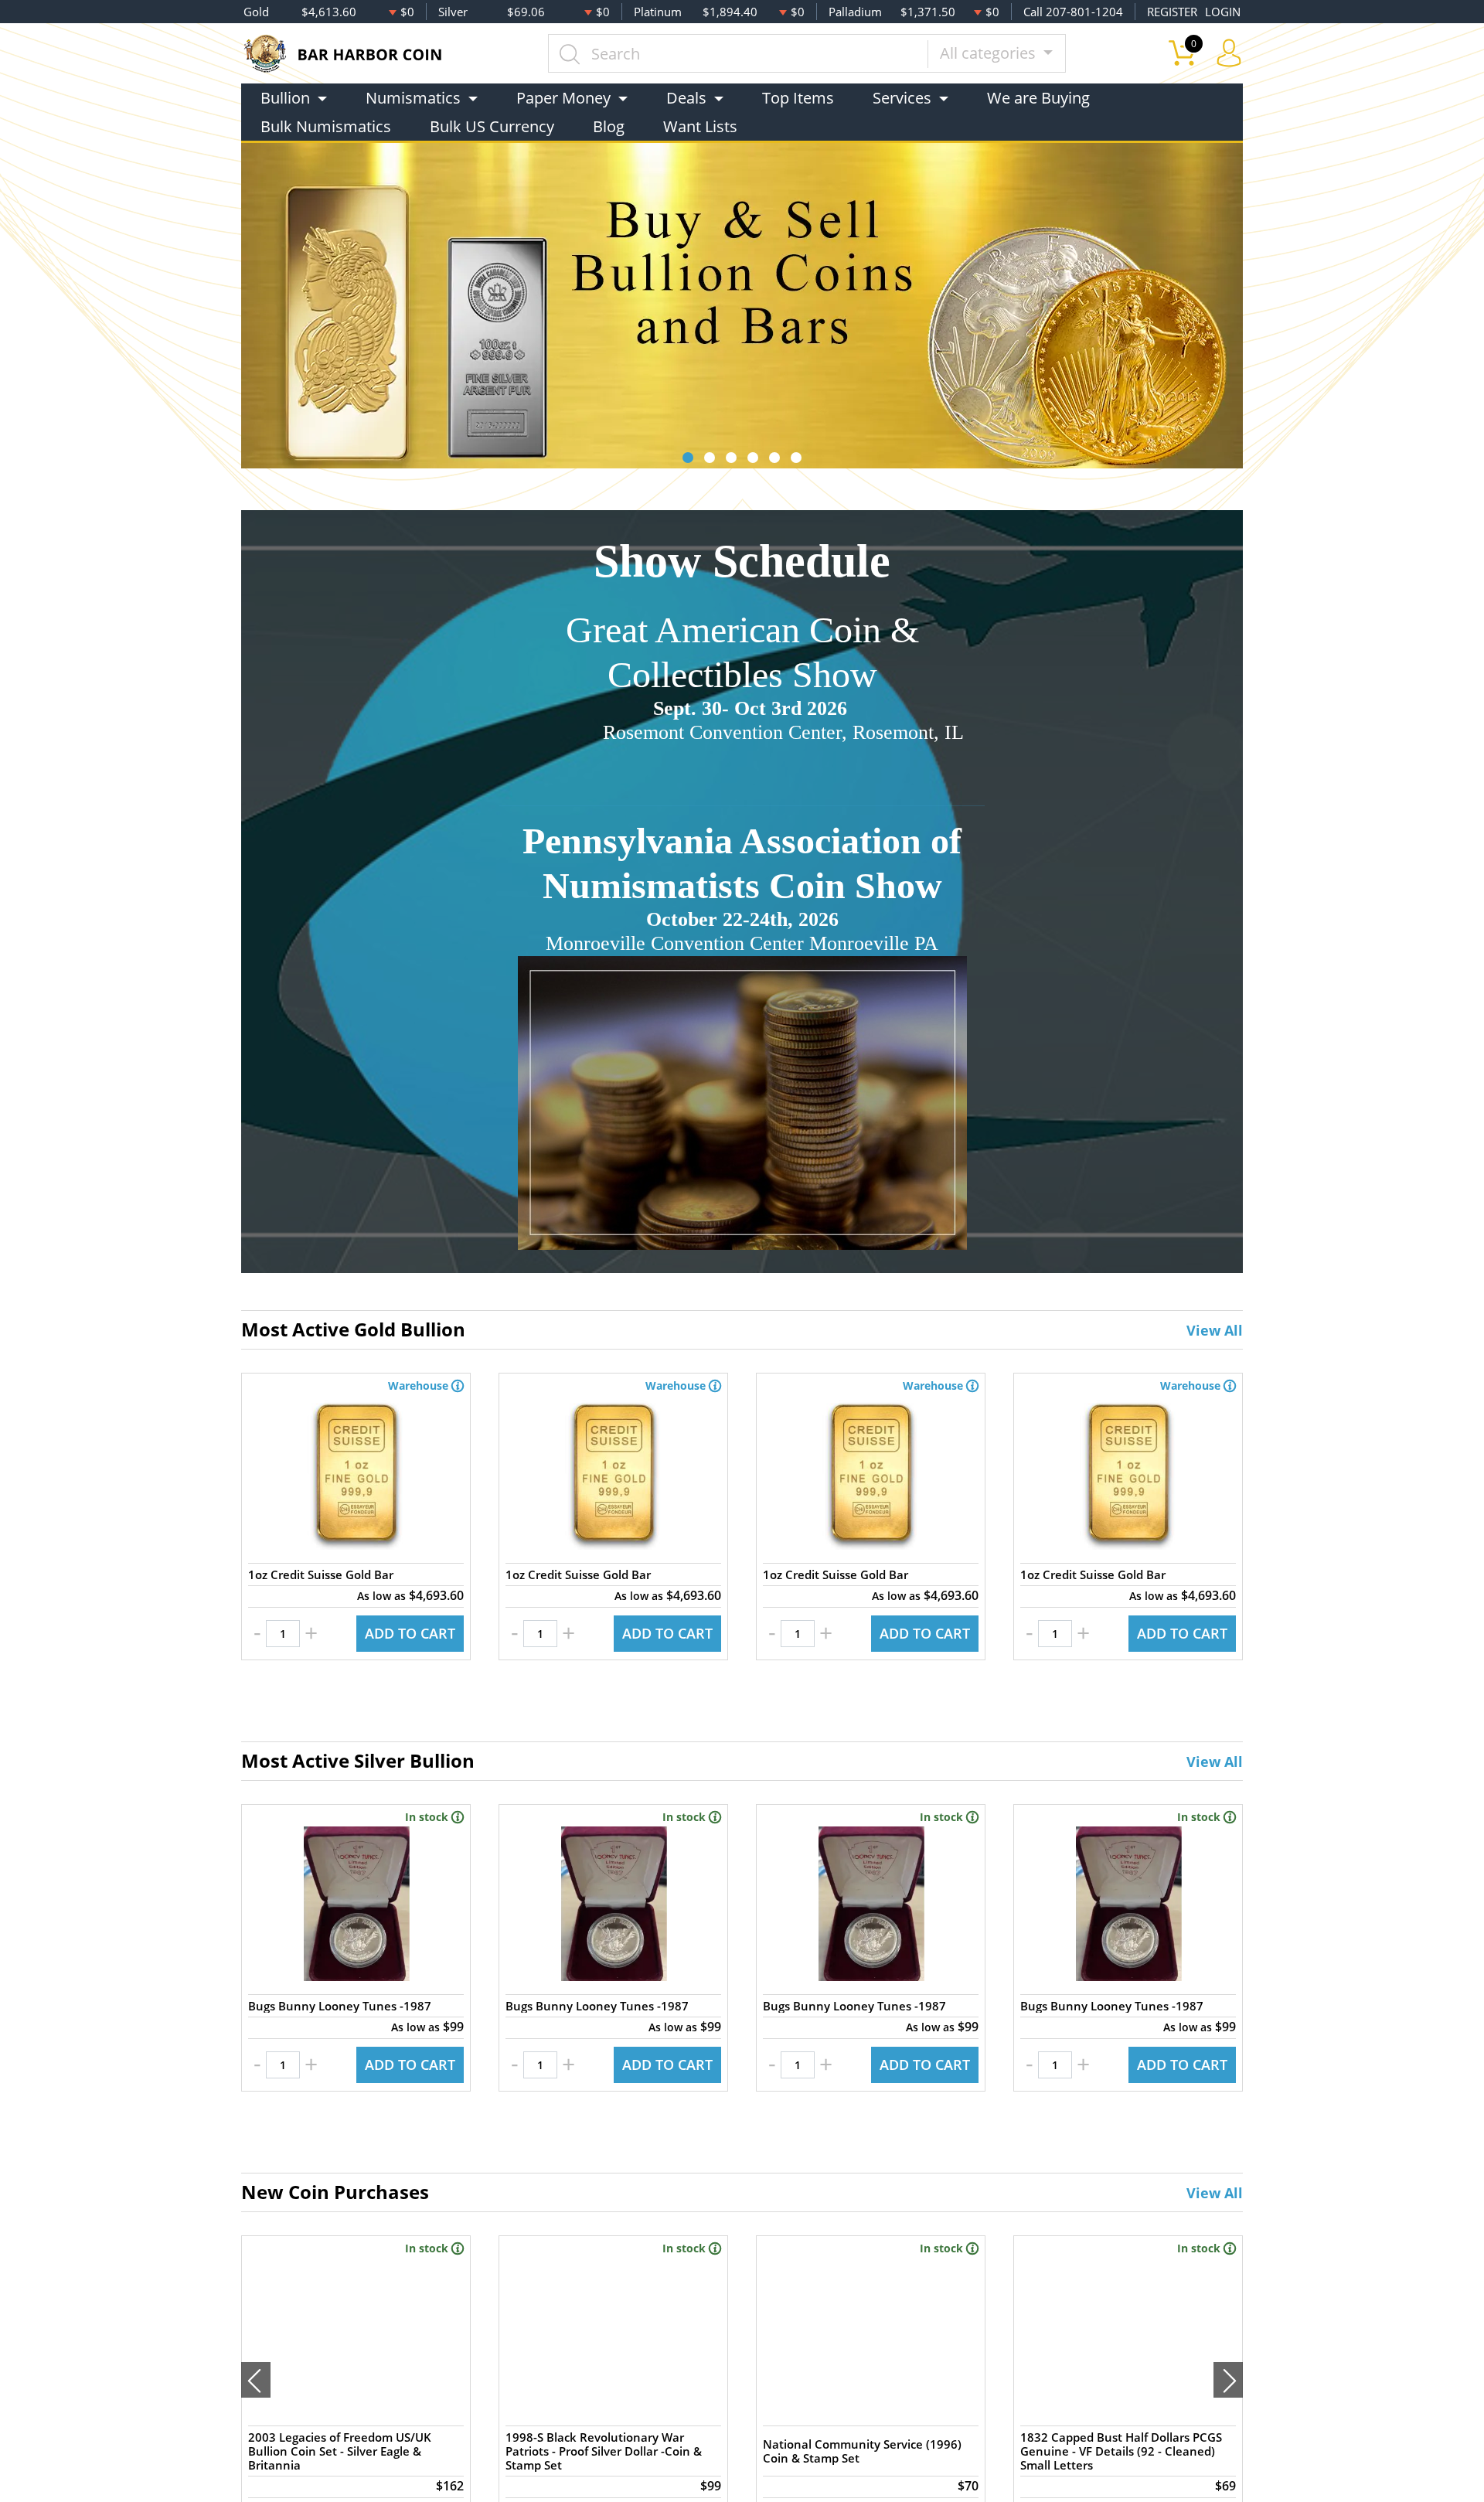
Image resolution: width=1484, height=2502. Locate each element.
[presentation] (256, 2380)
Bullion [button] (285, 98)
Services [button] (902, 98)
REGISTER (1172, 12)
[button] (688, 458)
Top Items (798, 98)
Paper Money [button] (563, 98)
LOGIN (1223, 12)
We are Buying (1038, 98)
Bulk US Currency (492, 126)
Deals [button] (686, 98)
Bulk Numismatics (326, 126)
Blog (609, 126)
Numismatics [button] (413, 98)
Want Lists (700, 126)
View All (1215, 1330)
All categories (990, 53)
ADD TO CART (410, 1633)
